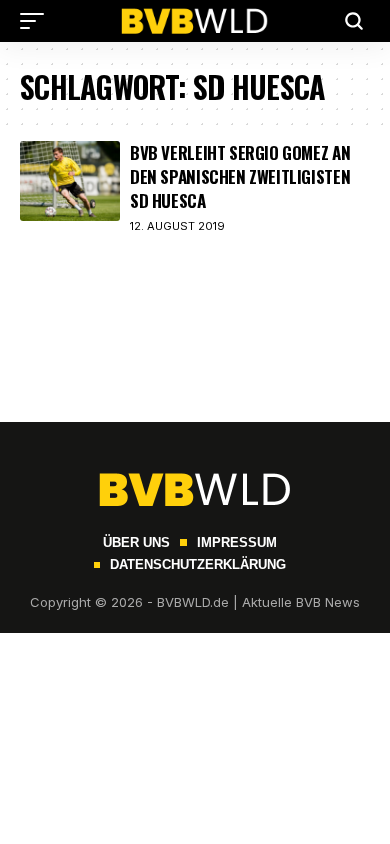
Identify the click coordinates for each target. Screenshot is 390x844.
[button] (37, 21)
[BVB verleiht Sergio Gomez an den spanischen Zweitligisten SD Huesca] (70, 181)
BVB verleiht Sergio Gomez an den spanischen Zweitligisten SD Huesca (240, 176)
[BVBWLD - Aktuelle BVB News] (195, 21)
